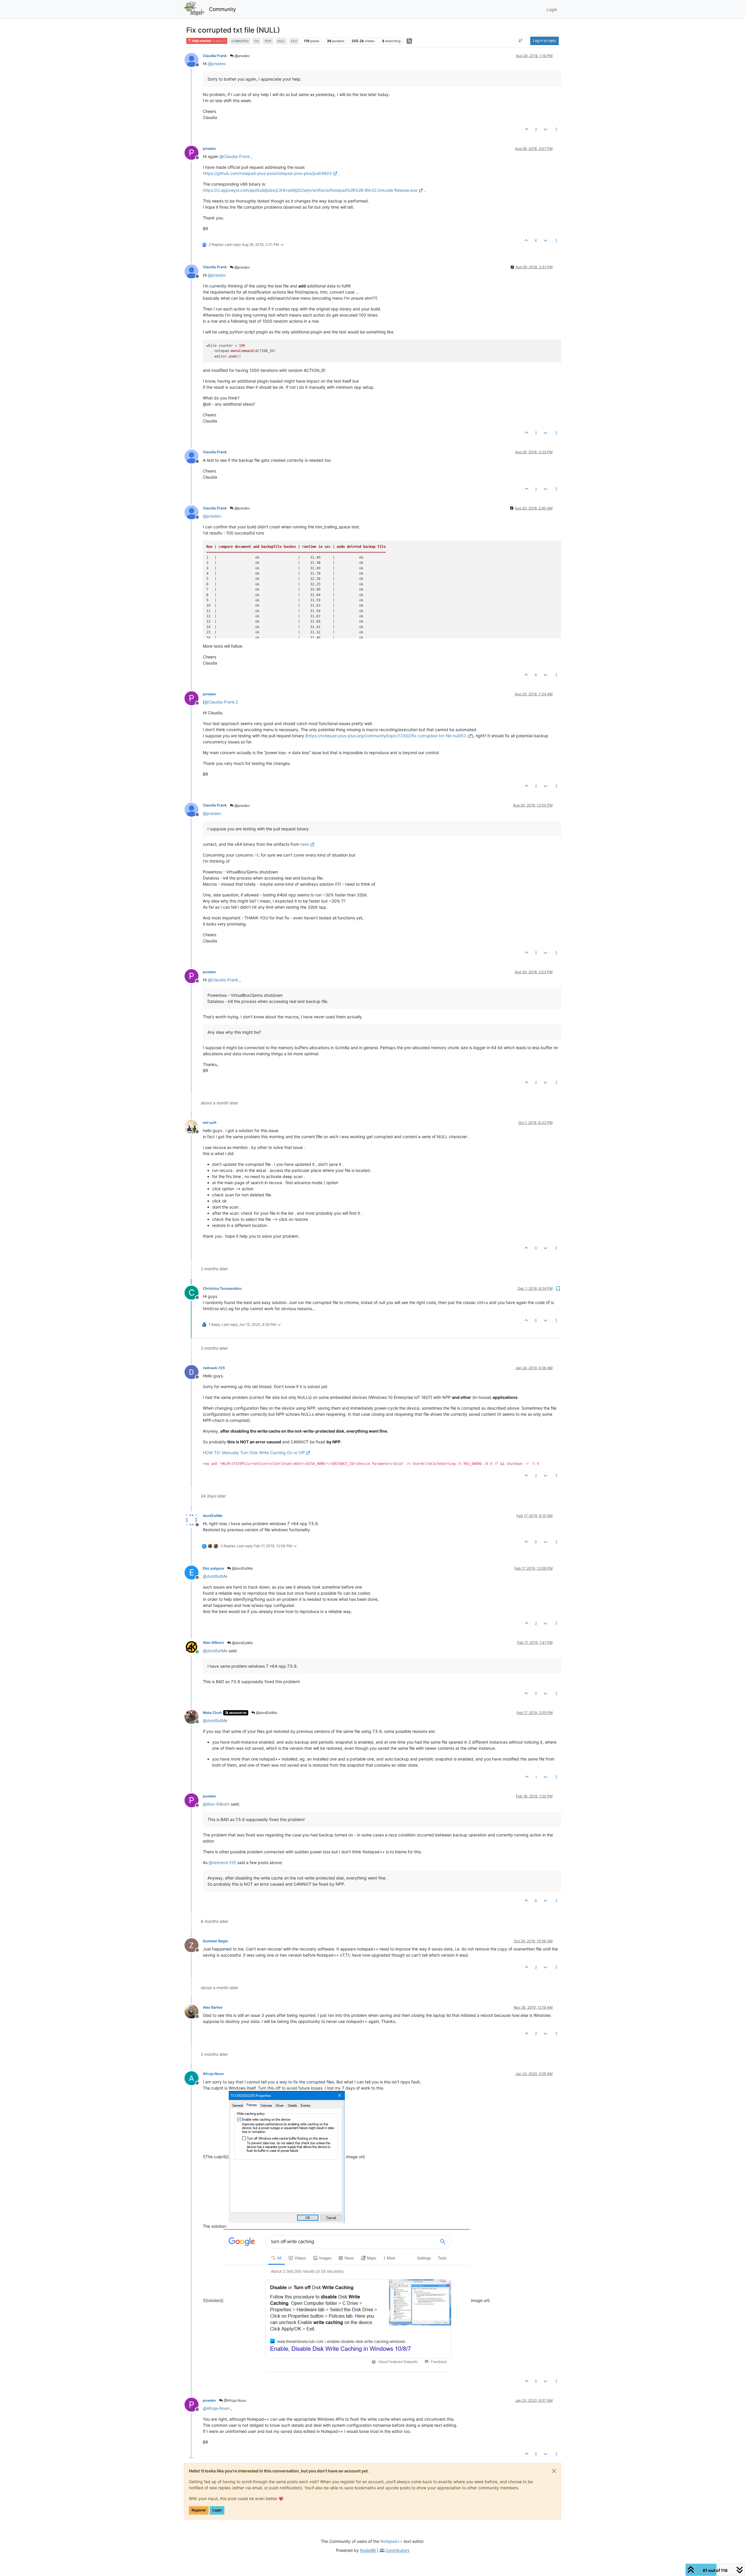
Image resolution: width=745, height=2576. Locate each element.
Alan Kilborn (213, 1643)
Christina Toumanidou (222, 1288)
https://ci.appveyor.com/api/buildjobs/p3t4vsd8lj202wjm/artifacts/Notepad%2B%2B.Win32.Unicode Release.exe (310, 190)
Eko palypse (213, 1568)
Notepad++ (391, 2541)
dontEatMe (213, 1516)
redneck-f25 (214, 1368)
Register (199, 2510)
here (305, 844)
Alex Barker (213, 2007)
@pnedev (242, 56)
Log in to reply (544, 41)
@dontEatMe (242, 1568)
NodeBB (368, 2550)
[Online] (194, 1646)
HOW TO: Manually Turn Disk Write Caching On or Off (254, 1453)
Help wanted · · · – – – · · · (209, 41)
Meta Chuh (212, 1713)
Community (222, 9)
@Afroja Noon (235, 2400)
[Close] (554, 2471)
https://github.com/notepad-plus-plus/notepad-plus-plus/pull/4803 (267, 173)
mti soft (210, 1123)
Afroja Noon (213, 2074)
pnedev (209, 149)
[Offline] (194, 59)
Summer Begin (215, 1941)
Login (217, 2510)
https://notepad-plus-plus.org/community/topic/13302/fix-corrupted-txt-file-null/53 (386, 736)
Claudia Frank (215, 56)
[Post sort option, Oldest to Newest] (521, 41)
